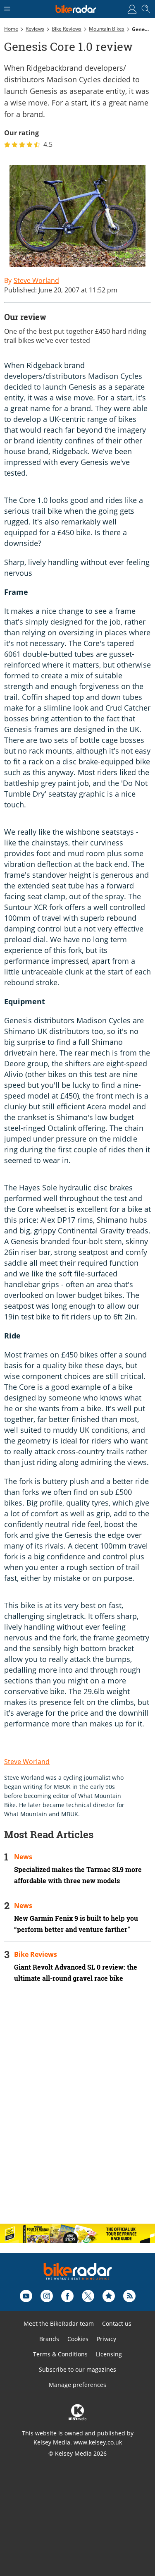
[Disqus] (77, 2110)
